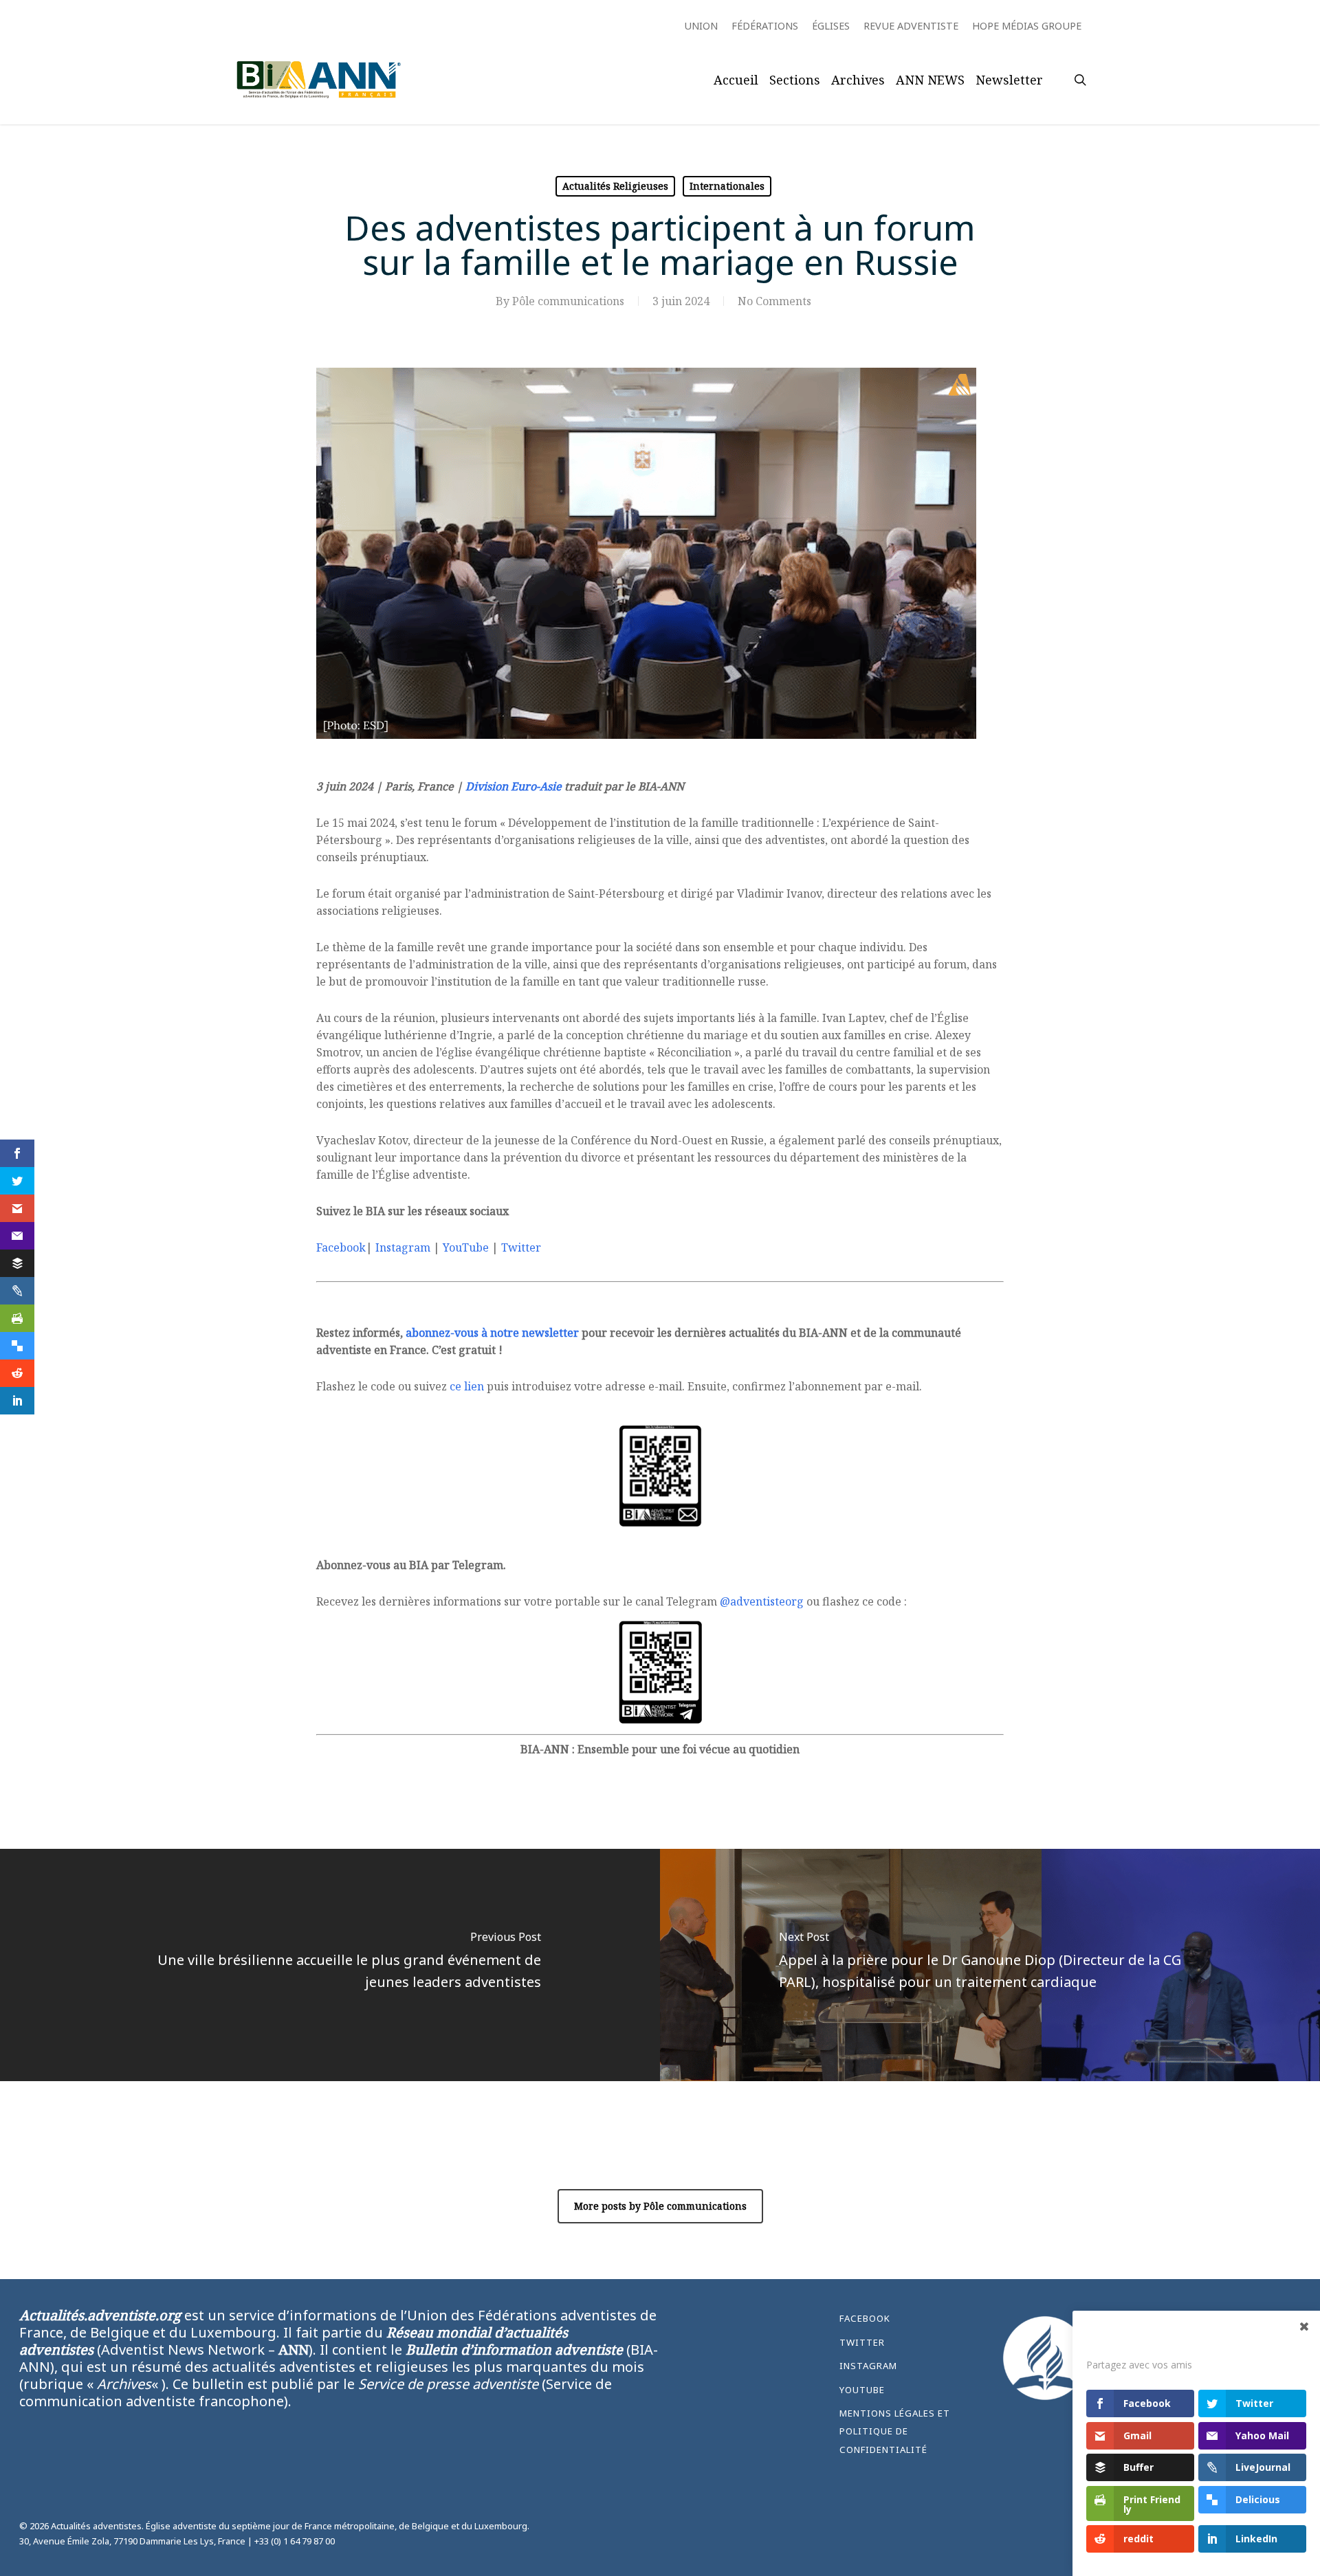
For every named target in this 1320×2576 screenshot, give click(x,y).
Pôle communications (568, 301)
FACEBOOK (865, 2318)
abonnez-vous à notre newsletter (492, 1333)
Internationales (727, 186)
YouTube (466, 1247)
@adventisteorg (762, 1601)
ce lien (467, 1386)
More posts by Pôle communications (660, 2206)
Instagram (403, 1247)
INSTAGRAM (868, 2366)
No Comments (774, 301)
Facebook (341, 1247)
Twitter (521, 1247)
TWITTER (862, 2342)
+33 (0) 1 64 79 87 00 (295, 2541)
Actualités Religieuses (615, 186)
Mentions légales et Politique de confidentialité (895, 2431)
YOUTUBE (862, 2390)
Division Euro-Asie (514, 786)
